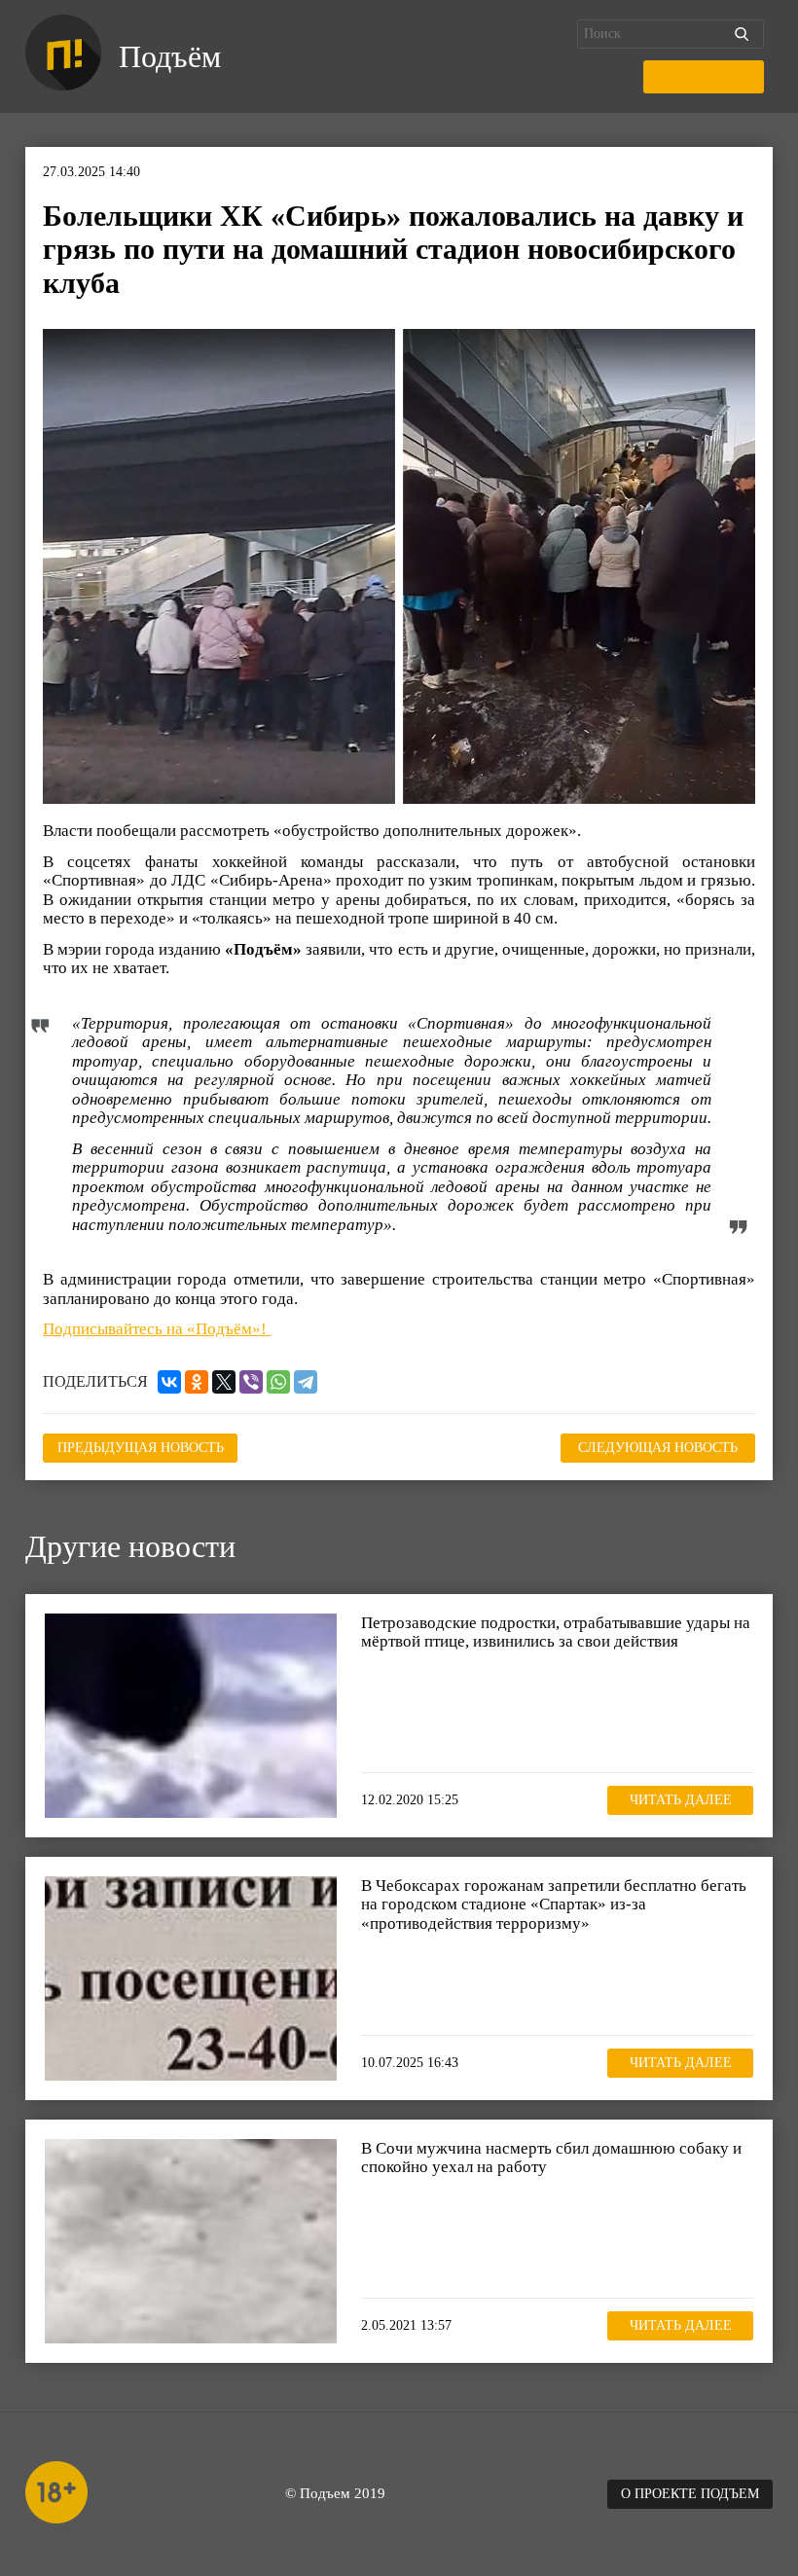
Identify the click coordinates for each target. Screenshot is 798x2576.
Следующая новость (658, 1448)
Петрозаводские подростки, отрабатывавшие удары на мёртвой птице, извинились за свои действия (556, 1633)
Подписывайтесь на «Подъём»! (157, 1329)
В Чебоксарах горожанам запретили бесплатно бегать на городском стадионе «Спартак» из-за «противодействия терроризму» (554, 1905)
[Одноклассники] (197, 1382)
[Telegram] (306, 1382)
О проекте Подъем (690, 2494)
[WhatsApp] (278, 1382)
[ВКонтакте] (169, 1382)
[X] (224, 1382)
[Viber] (251, 1382)
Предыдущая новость (141, 1448)
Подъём (170, 56)
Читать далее (681, 1800)
